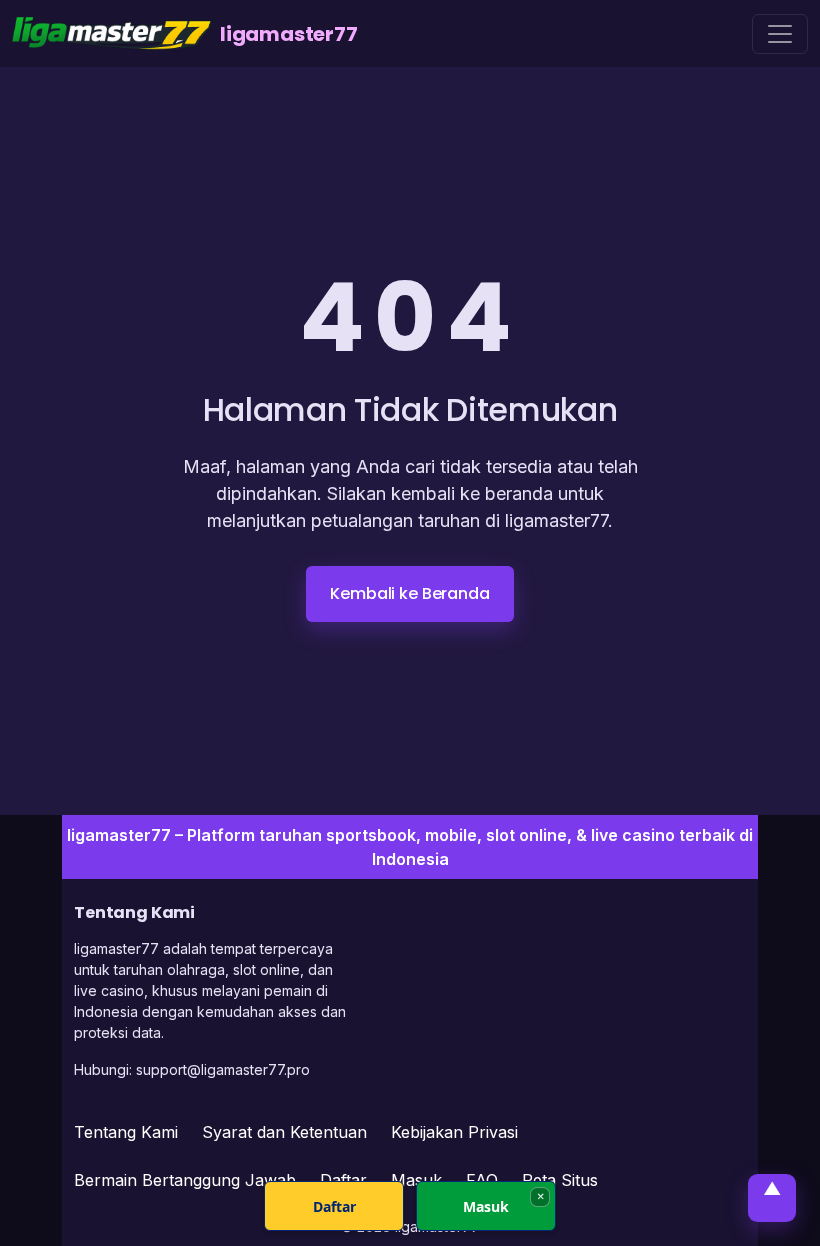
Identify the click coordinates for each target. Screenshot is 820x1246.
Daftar (334, 1206)
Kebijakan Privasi (454, 1132)
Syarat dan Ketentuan (284, 1132)
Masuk (486, 1206)
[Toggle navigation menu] (780, 34)
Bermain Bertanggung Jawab (185, 1180)
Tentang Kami (126, 1132)
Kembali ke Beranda (409, 593)
